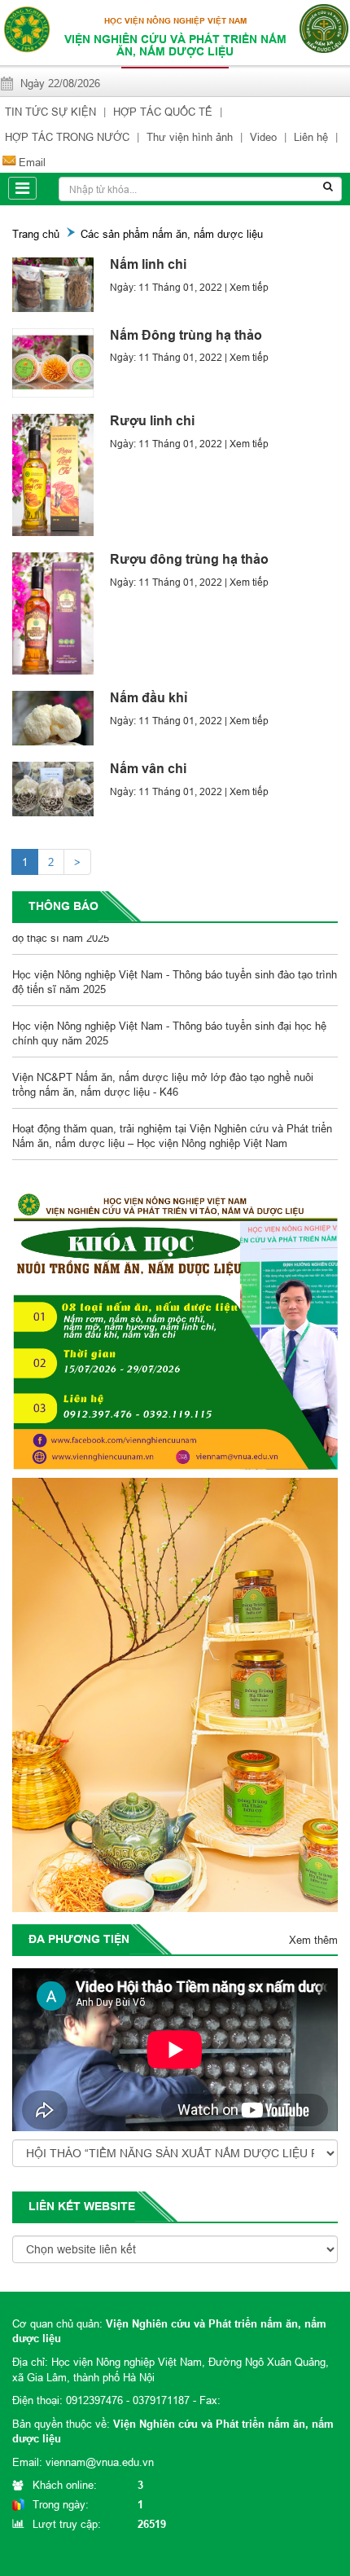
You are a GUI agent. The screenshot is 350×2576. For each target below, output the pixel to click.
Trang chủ (36, 234)
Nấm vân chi (148, 769)
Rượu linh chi (152, 421)
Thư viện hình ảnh (190, 137)
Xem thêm (313, 1940)
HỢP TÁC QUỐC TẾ (163, 112)
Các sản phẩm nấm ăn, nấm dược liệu (172, 234)
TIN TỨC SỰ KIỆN (50, 112)
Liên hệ (311, 137)
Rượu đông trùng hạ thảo (189, 559)
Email (32, 162)
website (109, 2206)
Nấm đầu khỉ (149, 698)
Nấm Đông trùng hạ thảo (186, 335)
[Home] (26, 28)
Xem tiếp (249, 287)
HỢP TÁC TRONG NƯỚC (67, 137)
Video (263, 137)
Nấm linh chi (148, 264)
